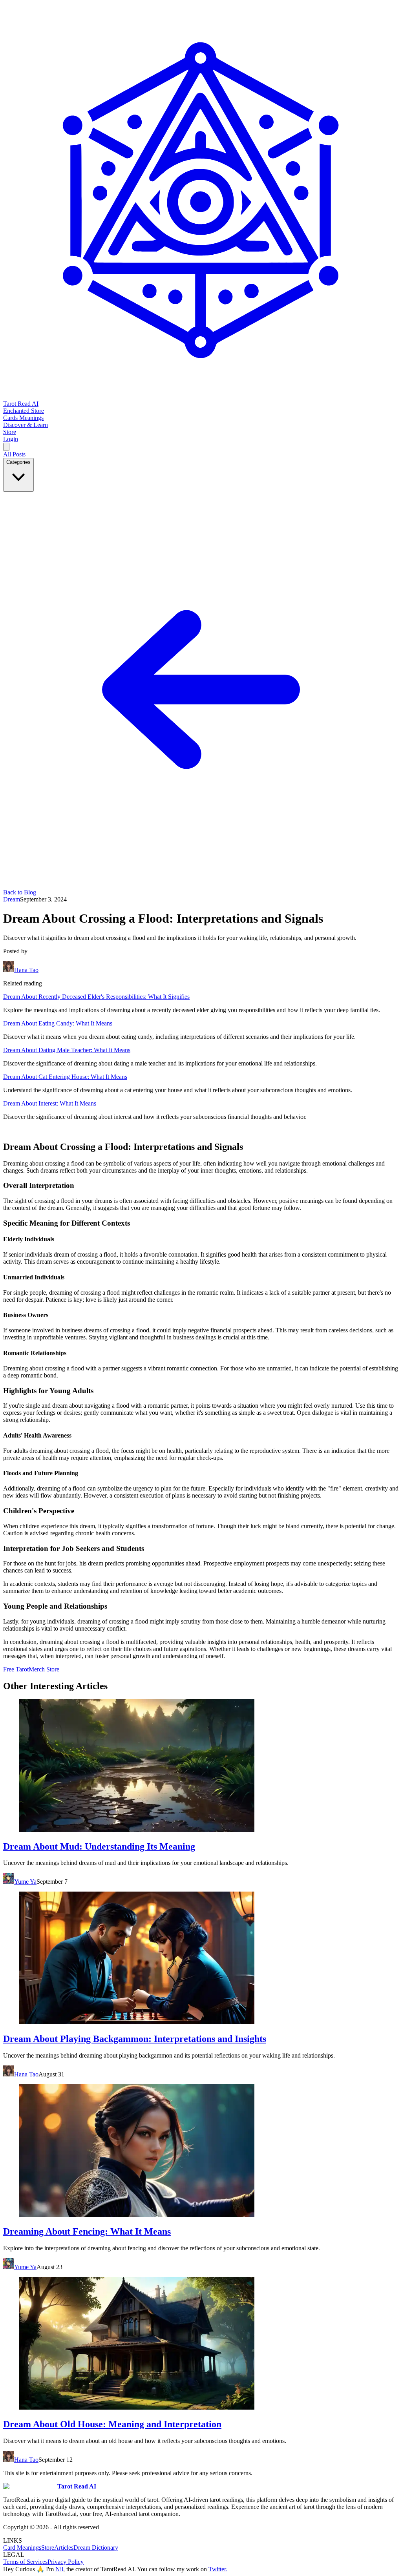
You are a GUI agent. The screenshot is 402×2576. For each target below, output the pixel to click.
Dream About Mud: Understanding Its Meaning (99, 1846)
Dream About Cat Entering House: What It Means (65, 1077)
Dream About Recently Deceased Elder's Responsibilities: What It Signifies (96, 997)
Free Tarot (16, 1669)
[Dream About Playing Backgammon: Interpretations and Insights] (201, 1959)
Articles (64, 2548)
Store (48, 2548)
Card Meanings (22, 2548)
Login (11, 439)
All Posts (14, 454)
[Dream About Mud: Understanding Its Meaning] (201, 1766)
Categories (18, 462)
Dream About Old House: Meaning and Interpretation (112, 2424)
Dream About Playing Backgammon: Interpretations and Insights (135, 2039)
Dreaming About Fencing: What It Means (87, 2231)
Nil (59, 2569)
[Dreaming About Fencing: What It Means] (201, 2151)
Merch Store (44, 1669)
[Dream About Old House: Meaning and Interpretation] (201, 2344)
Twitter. (218, 2569)
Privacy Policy (66, 2562)
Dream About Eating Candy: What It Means (58, 1023)
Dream (12, 899)
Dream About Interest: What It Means (50, 1103)
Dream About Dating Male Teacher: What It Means (67, 1050)
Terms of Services (25, 2562)
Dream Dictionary (96, 2548)
